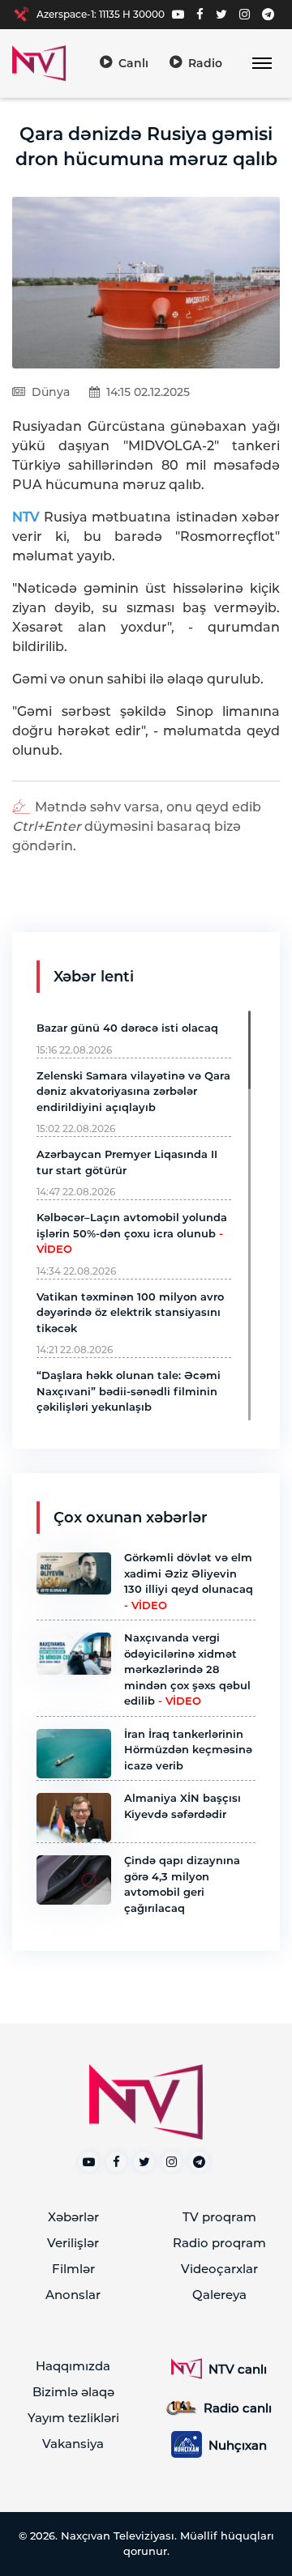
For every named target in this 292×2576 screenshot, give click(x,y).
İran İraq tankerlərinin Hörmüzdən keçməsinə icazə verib (188, 1750)
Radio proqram (219, 2243)
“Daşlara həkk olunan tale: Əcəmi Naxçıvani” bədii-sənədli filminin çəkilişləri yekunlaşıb (129, 1391)
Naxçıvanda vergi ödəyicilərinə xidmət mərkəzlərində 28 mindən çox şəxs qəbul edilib (187, 1669)
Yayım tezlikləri (73, 2418)
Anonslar (73, 2295)
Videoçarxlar (219, 2269)
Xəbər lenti (94, 977)
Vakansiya (73, 2444)
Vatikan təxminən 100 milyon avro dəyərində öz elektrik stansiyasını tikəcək (130, 1312)
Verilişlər (73, 2243)
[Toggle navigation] (262, 64)
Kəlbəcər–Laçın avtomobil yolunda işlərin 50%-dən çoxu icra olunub (132, 1233)
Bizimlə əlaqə (73, 2392)
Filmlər (73, 2269)
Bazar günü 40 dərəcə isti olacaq (127, 1028)
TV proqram (219, 2217)
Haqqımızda (73, 2366)
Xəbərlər (73, 2217)
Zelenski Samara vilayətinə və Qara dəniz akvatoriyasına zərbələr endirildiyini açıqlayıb (133, 1091)
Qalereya (219, 2295)
